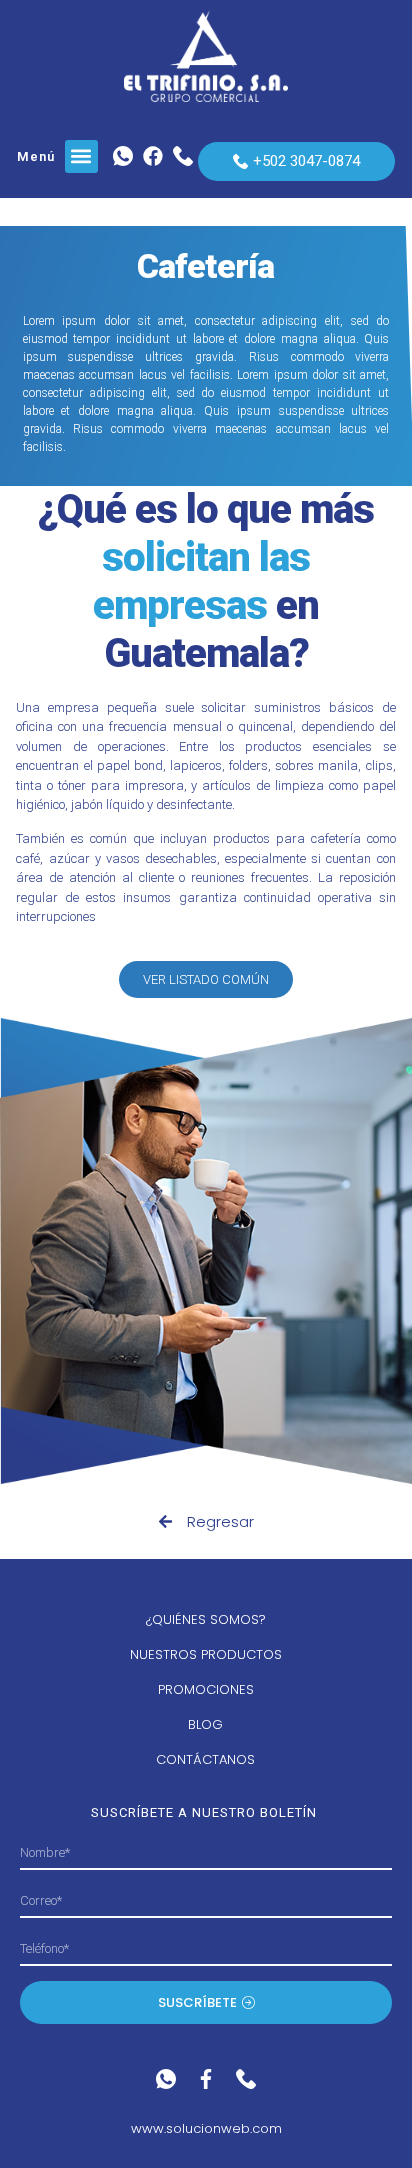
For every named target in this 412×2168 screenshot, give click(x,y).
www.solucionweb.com (206, 2128)
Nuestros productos (206, 1654)
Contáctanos (205, 1759)
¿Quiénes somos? (206, 1619)
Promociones (206, 1689)
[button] (81, 156)
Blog (205, 1724)
